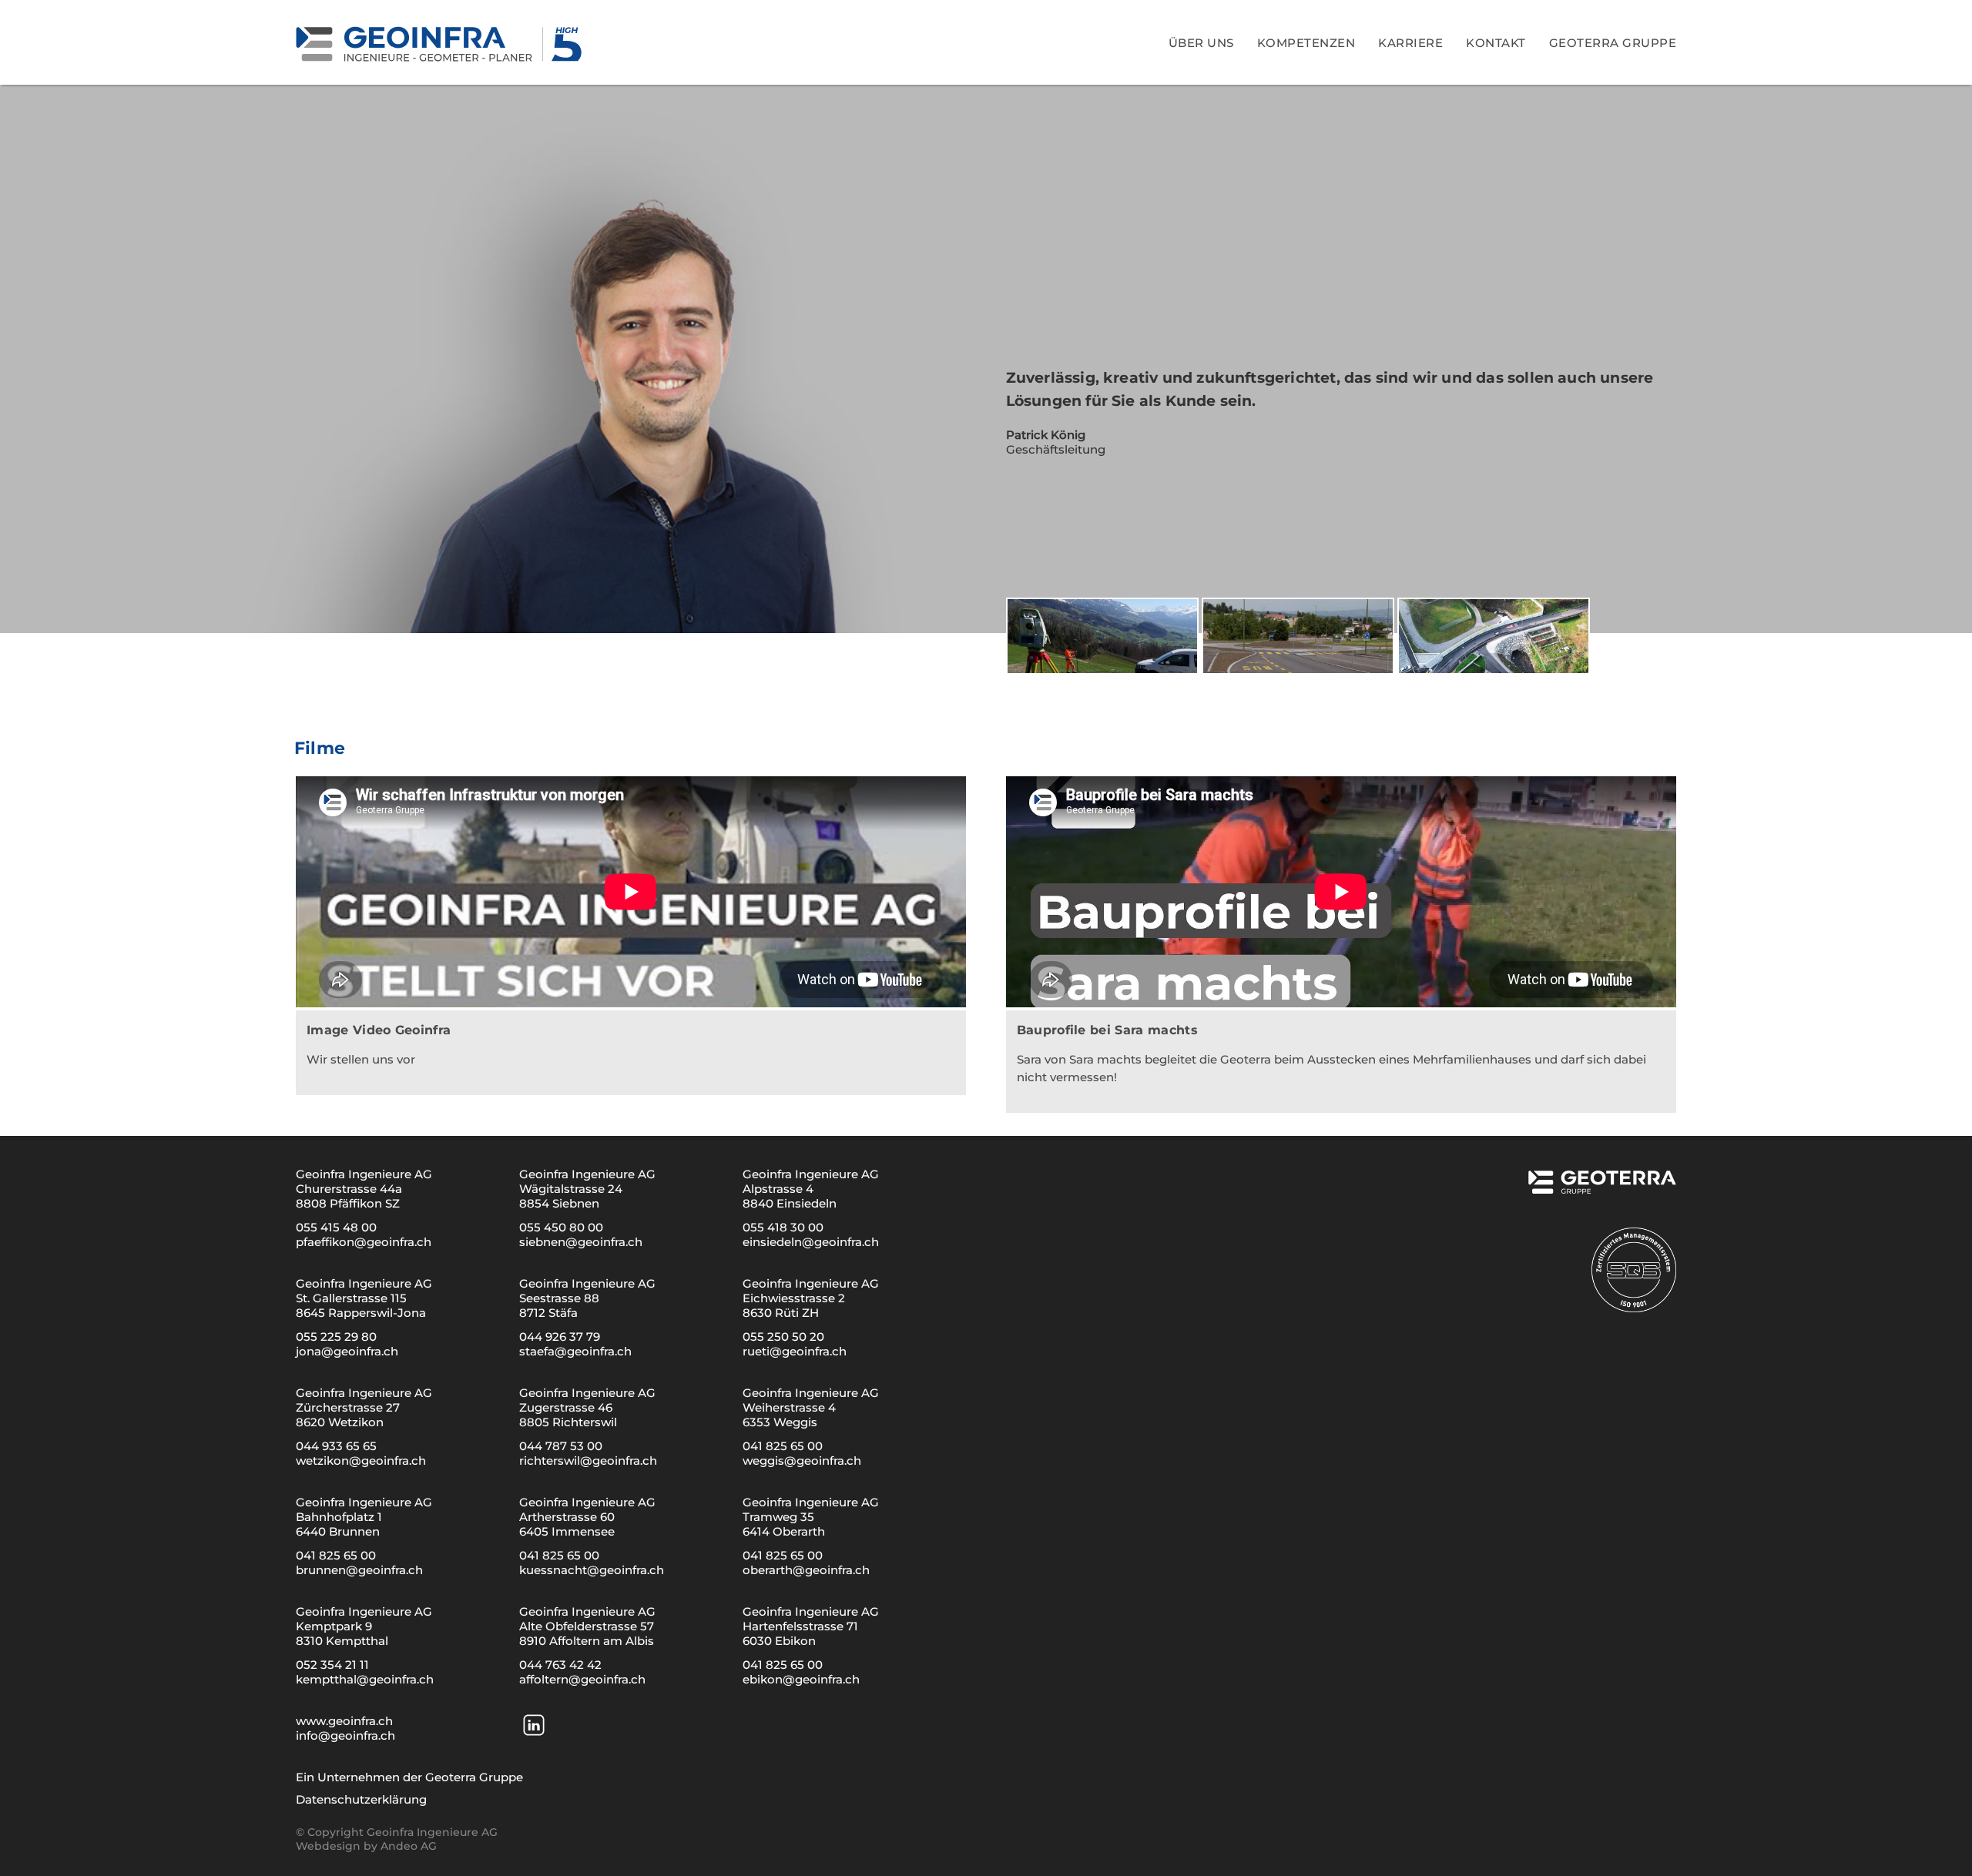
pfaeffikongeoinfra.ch (364, 1242)
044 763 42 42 (560, 1665)
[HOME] (441, 42)
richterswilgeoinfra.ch (588, 1461)
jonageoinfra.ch (347, 1351)
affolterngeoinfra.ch (582, 1679)
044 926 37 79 (560, 1337)
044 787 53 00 (561, 1446)
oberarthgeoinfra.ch (806, 1570)
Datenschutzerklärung (361, 1799)
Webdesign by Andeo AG (366, 1846)
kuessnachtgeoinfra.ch (592, 1570)
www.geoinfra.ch (344, 1721)
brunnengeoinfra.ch (359, 1570)
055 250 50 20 (783, 1337)
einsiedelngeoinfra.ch (811, 1242)
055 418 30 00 (783, 1227)
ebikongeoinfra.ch (801, 1679)
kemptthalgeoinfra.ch (365, 1679)
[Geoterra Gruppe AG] (1601, 1188)
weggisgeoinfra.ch (802, 1461)
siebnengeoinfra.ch (581, 1242)
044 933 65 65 (336, 1446)
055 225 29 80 (336, 1337)
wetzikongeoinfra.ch (361, 1461)
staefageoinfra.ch (575, 1351)
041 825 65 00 (783, 1446)
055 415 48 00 (336, 1227)
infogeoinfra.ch (345, 1735)
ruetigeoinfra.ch (795, 1351)
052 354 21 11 (332, 1665)
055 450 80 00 (561, 1227)
